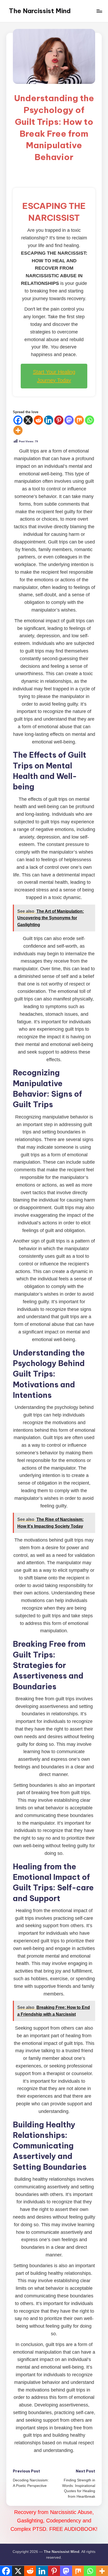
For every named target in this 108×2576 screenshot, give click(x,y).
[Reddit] (38, 420)
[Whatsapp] (90, 420)
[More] (18, 430)
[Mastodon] (69, 420)
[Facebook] (18, 420)
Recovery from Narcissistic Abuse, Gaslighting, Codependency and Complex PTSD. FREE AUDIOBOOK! (54, 2521)
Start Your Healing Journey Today (54, 376)
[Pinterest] (59, 420)
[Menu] (99, 11)
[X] (28, 420)
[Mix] (79, 420)
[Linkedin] (49, 420)
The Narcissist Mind (40, 11)
